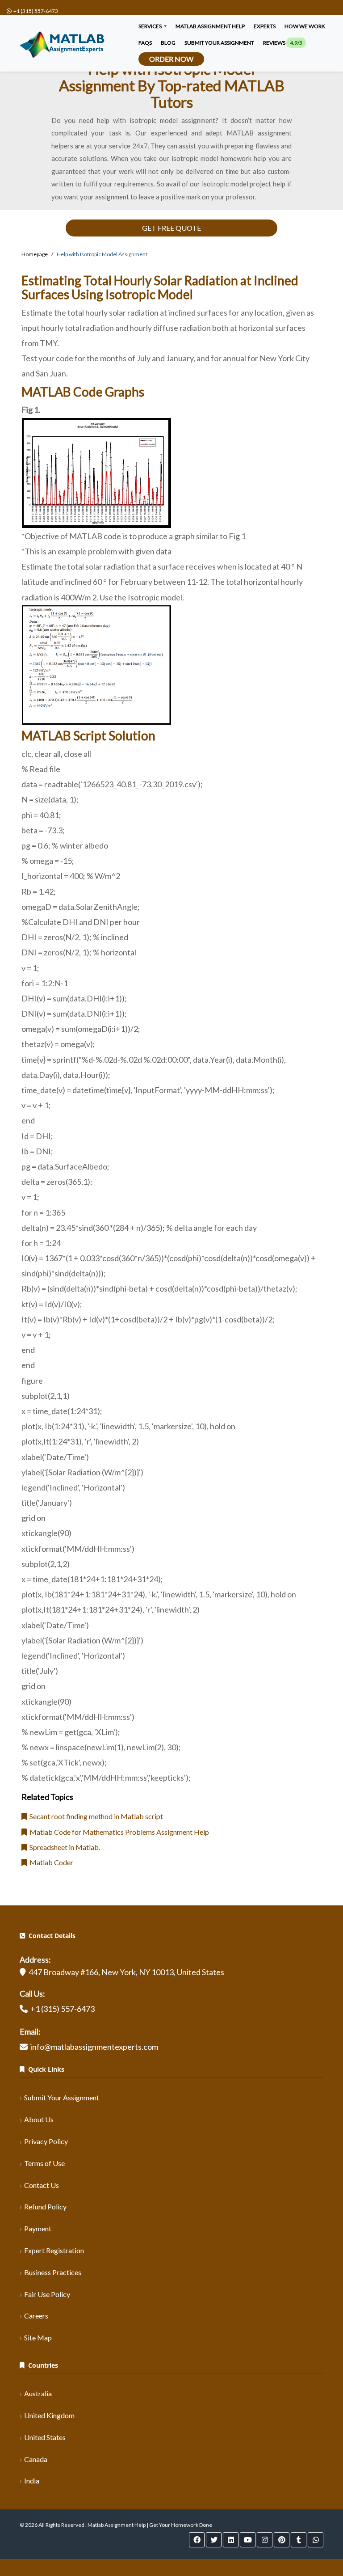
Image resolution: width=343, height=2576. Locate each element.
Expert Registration (54, 2250)
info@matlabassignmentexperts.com (94, 2047)
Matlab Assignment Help (210, 26)
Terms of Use (44, 2163)
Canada (36, 2459)
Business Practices (53, 2272)
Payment (38, 2228)
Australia (38, 2393)
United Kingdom (49, 2415)
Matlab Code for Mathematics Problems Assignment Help (118, 1832)
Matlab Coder (50, 1862)
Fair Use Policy (47, 2294)
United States (45, 2437)
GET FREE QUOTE (171, 228)
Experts (265, 26)
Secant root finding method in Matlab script (95, 1816)
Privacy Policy (46, 2141)
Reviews (283, 43)
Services (151, 26)
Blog (168, 43)
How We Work (305, 26)
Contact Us (42, 2185)
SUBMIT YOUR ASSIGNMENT (219, 43)
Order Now (171, 59)
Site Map (38, 2337)
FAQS (145, 43)
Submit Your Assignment (62, 2097)
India (32, 2481)
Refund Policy (45, 2206)
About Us (39, 2119)
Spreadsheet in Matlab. (63, 1847)
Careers (36, 2316)
